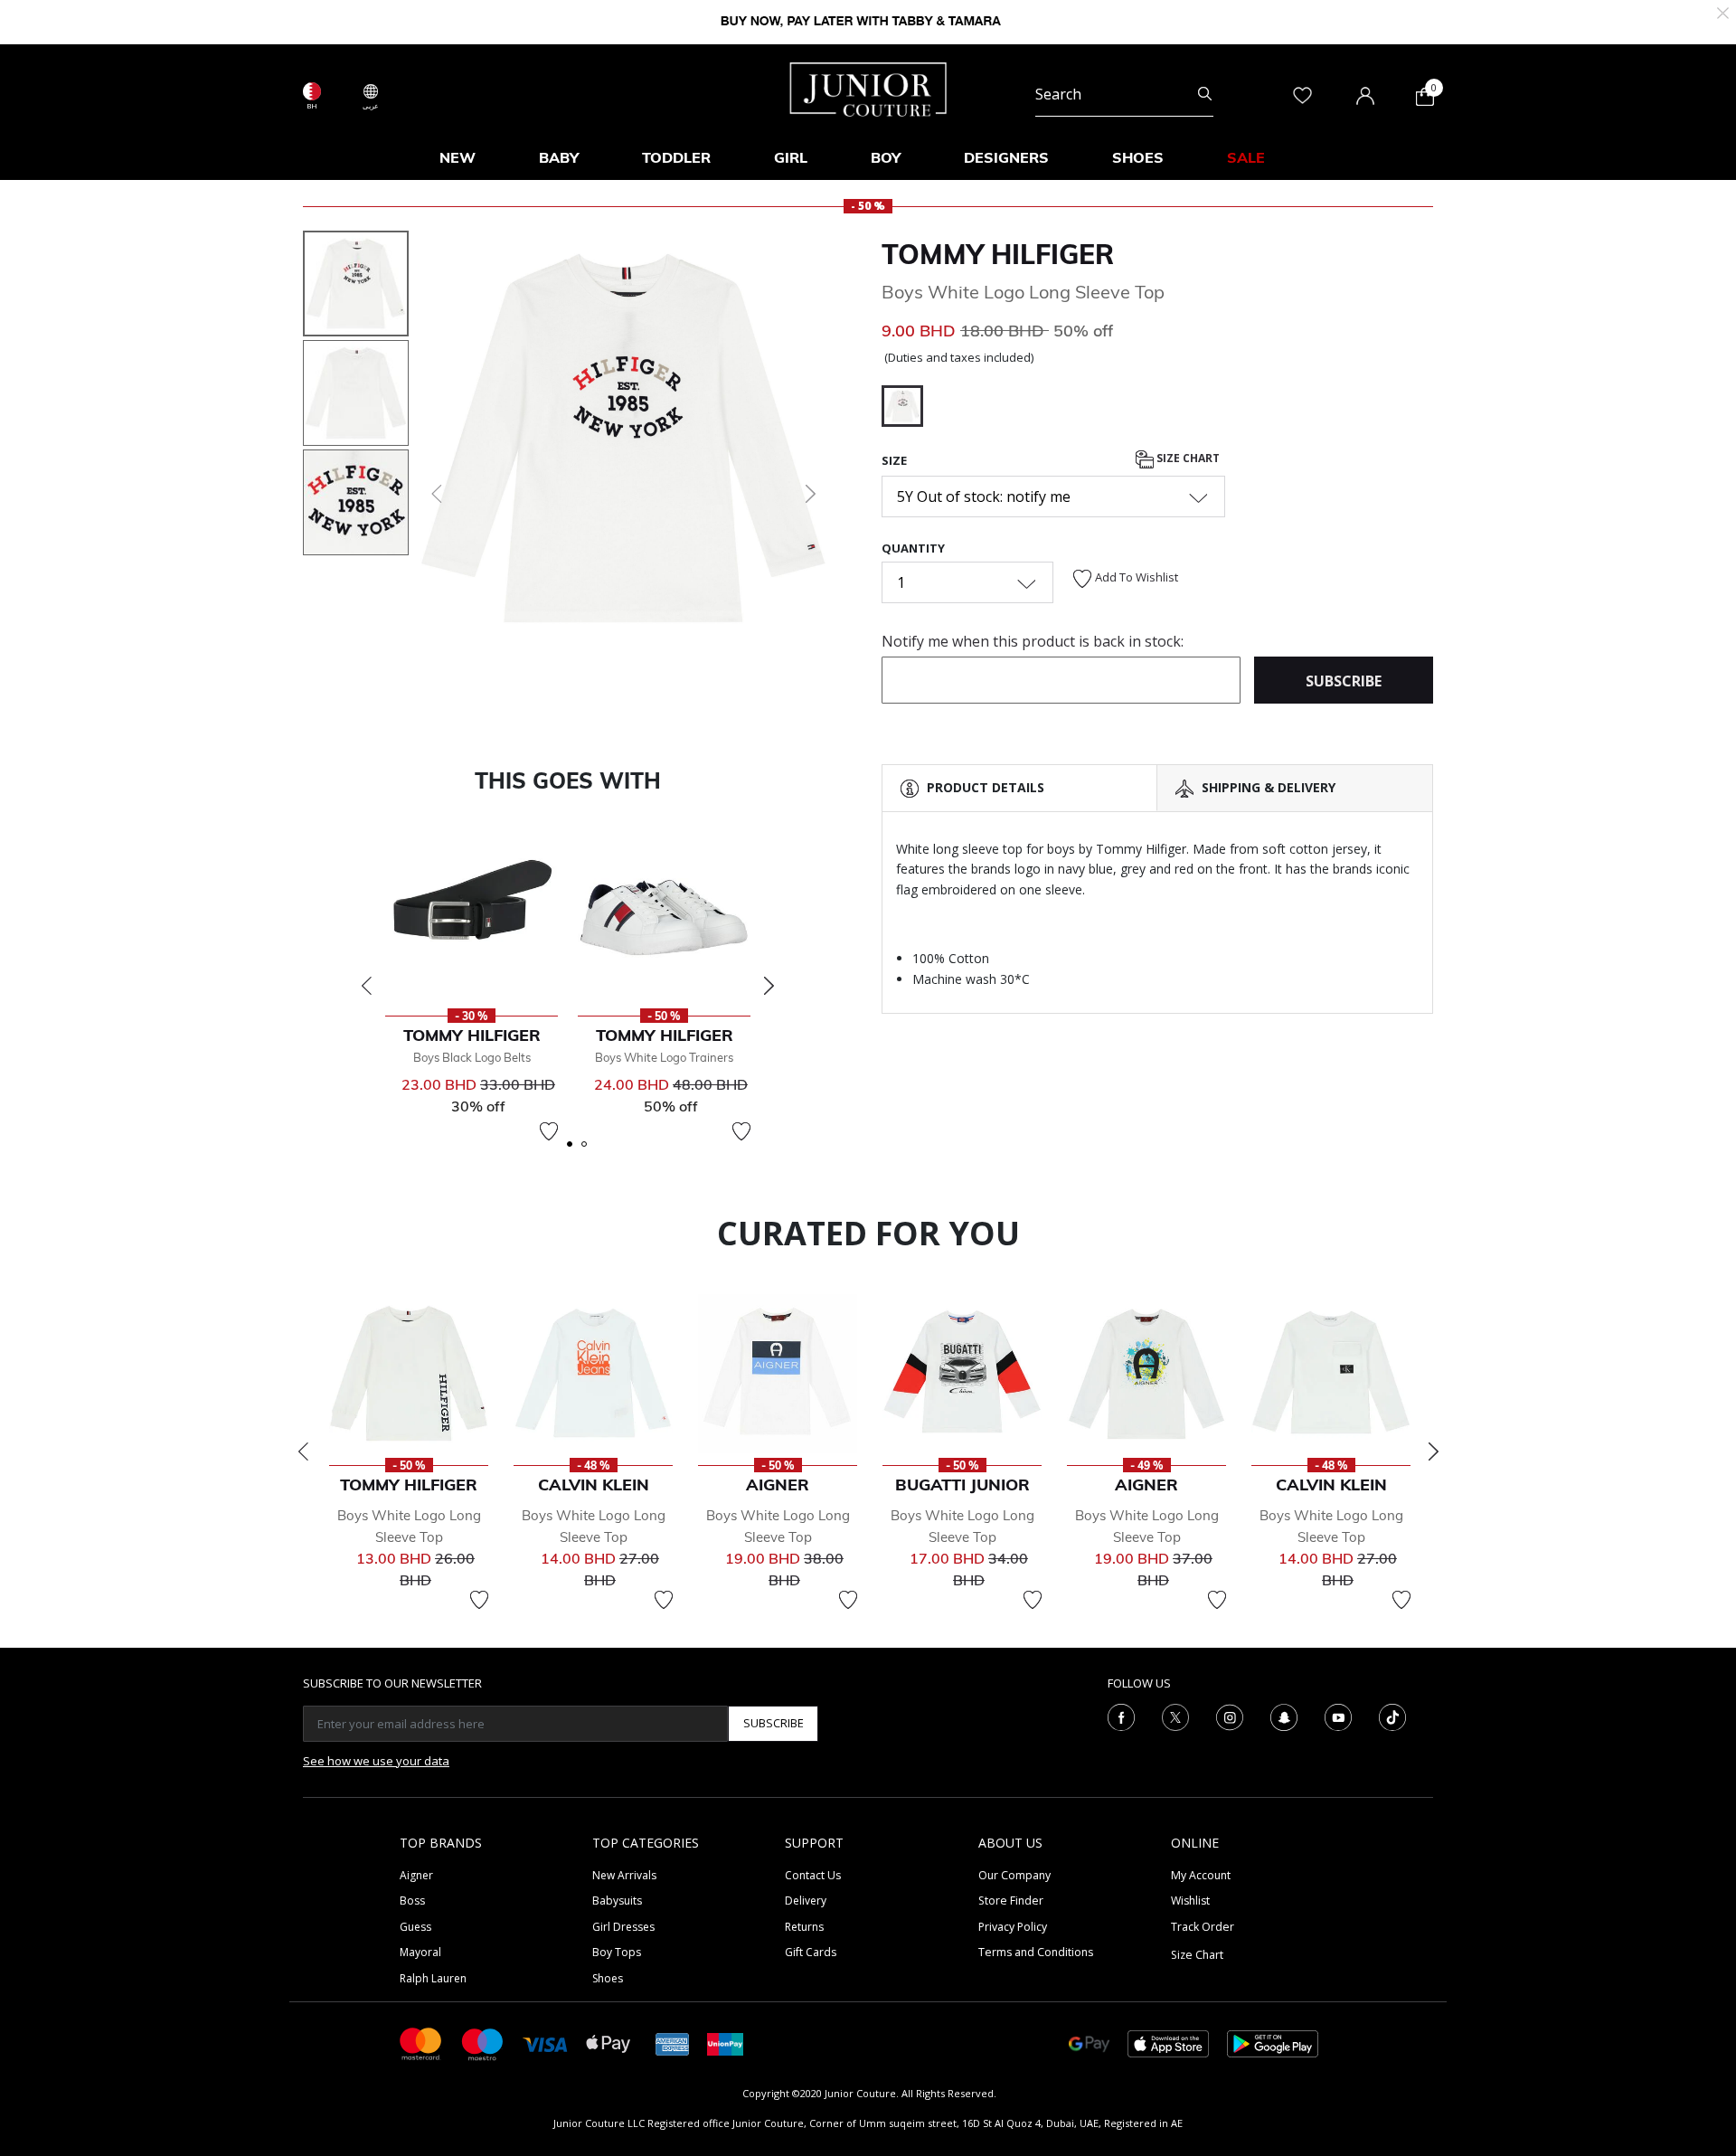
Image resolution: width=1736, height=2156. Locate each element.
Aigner (416, 1875)
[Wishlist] (549, 1131)
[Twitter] (1175, 1716)
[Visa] (545, 2043)
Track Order (1203, 1927)
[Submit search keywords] (1205, 94)
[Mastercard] (421, 2043)
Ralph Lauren (433, 1978)
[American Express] (673, 2043)
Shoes (608, 1978)
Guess (415, 1927)
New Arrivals (624, 1875)
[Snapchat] (1284, 1716)
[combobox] (1124, 94)
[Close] (1723, 11)
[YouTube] (1338, 1716)
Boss (412, 1901)
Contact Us (813, 1875)
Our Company (1014, 1875)
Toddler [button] (676, 157)
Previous (366, 986)
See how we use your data (376, 1761)
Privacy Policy (1013, 1927)
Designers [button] (1006, 157)
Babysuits (617, 1901)
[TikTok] (1392, 1716)
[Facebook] (1121, 1716)
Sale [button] (1246, 157)
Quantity (913, 548)
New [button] (458, 157)
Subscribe (774, 1723)
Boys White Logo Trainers (664, 1057)
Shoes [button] (1138, 157)
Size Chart (1187, 458)
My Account (1201, 1875)
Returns (804, 1927)
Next (769, 986)
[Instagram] (1230, 1716)
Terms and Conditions (1036, 1952)
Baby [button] (559, 157)
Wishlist (1190, 1901)
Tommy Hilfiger (998, 254)
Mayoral (420, 1952)
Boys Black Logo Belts (472, 1057)
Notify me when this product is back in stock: (1033, 641)
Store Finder (1011, 1901)
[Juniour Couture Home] (868, 88)
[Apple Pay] (609, 2043)
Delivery (806, 1901)
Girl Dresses (623, 1927)
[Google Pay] (1089, 2043)
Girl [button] (791, 157)
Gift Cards (811, 1952)
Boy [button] (886, 157)
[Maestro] (483, 2043)
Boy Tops (617, 1952)
